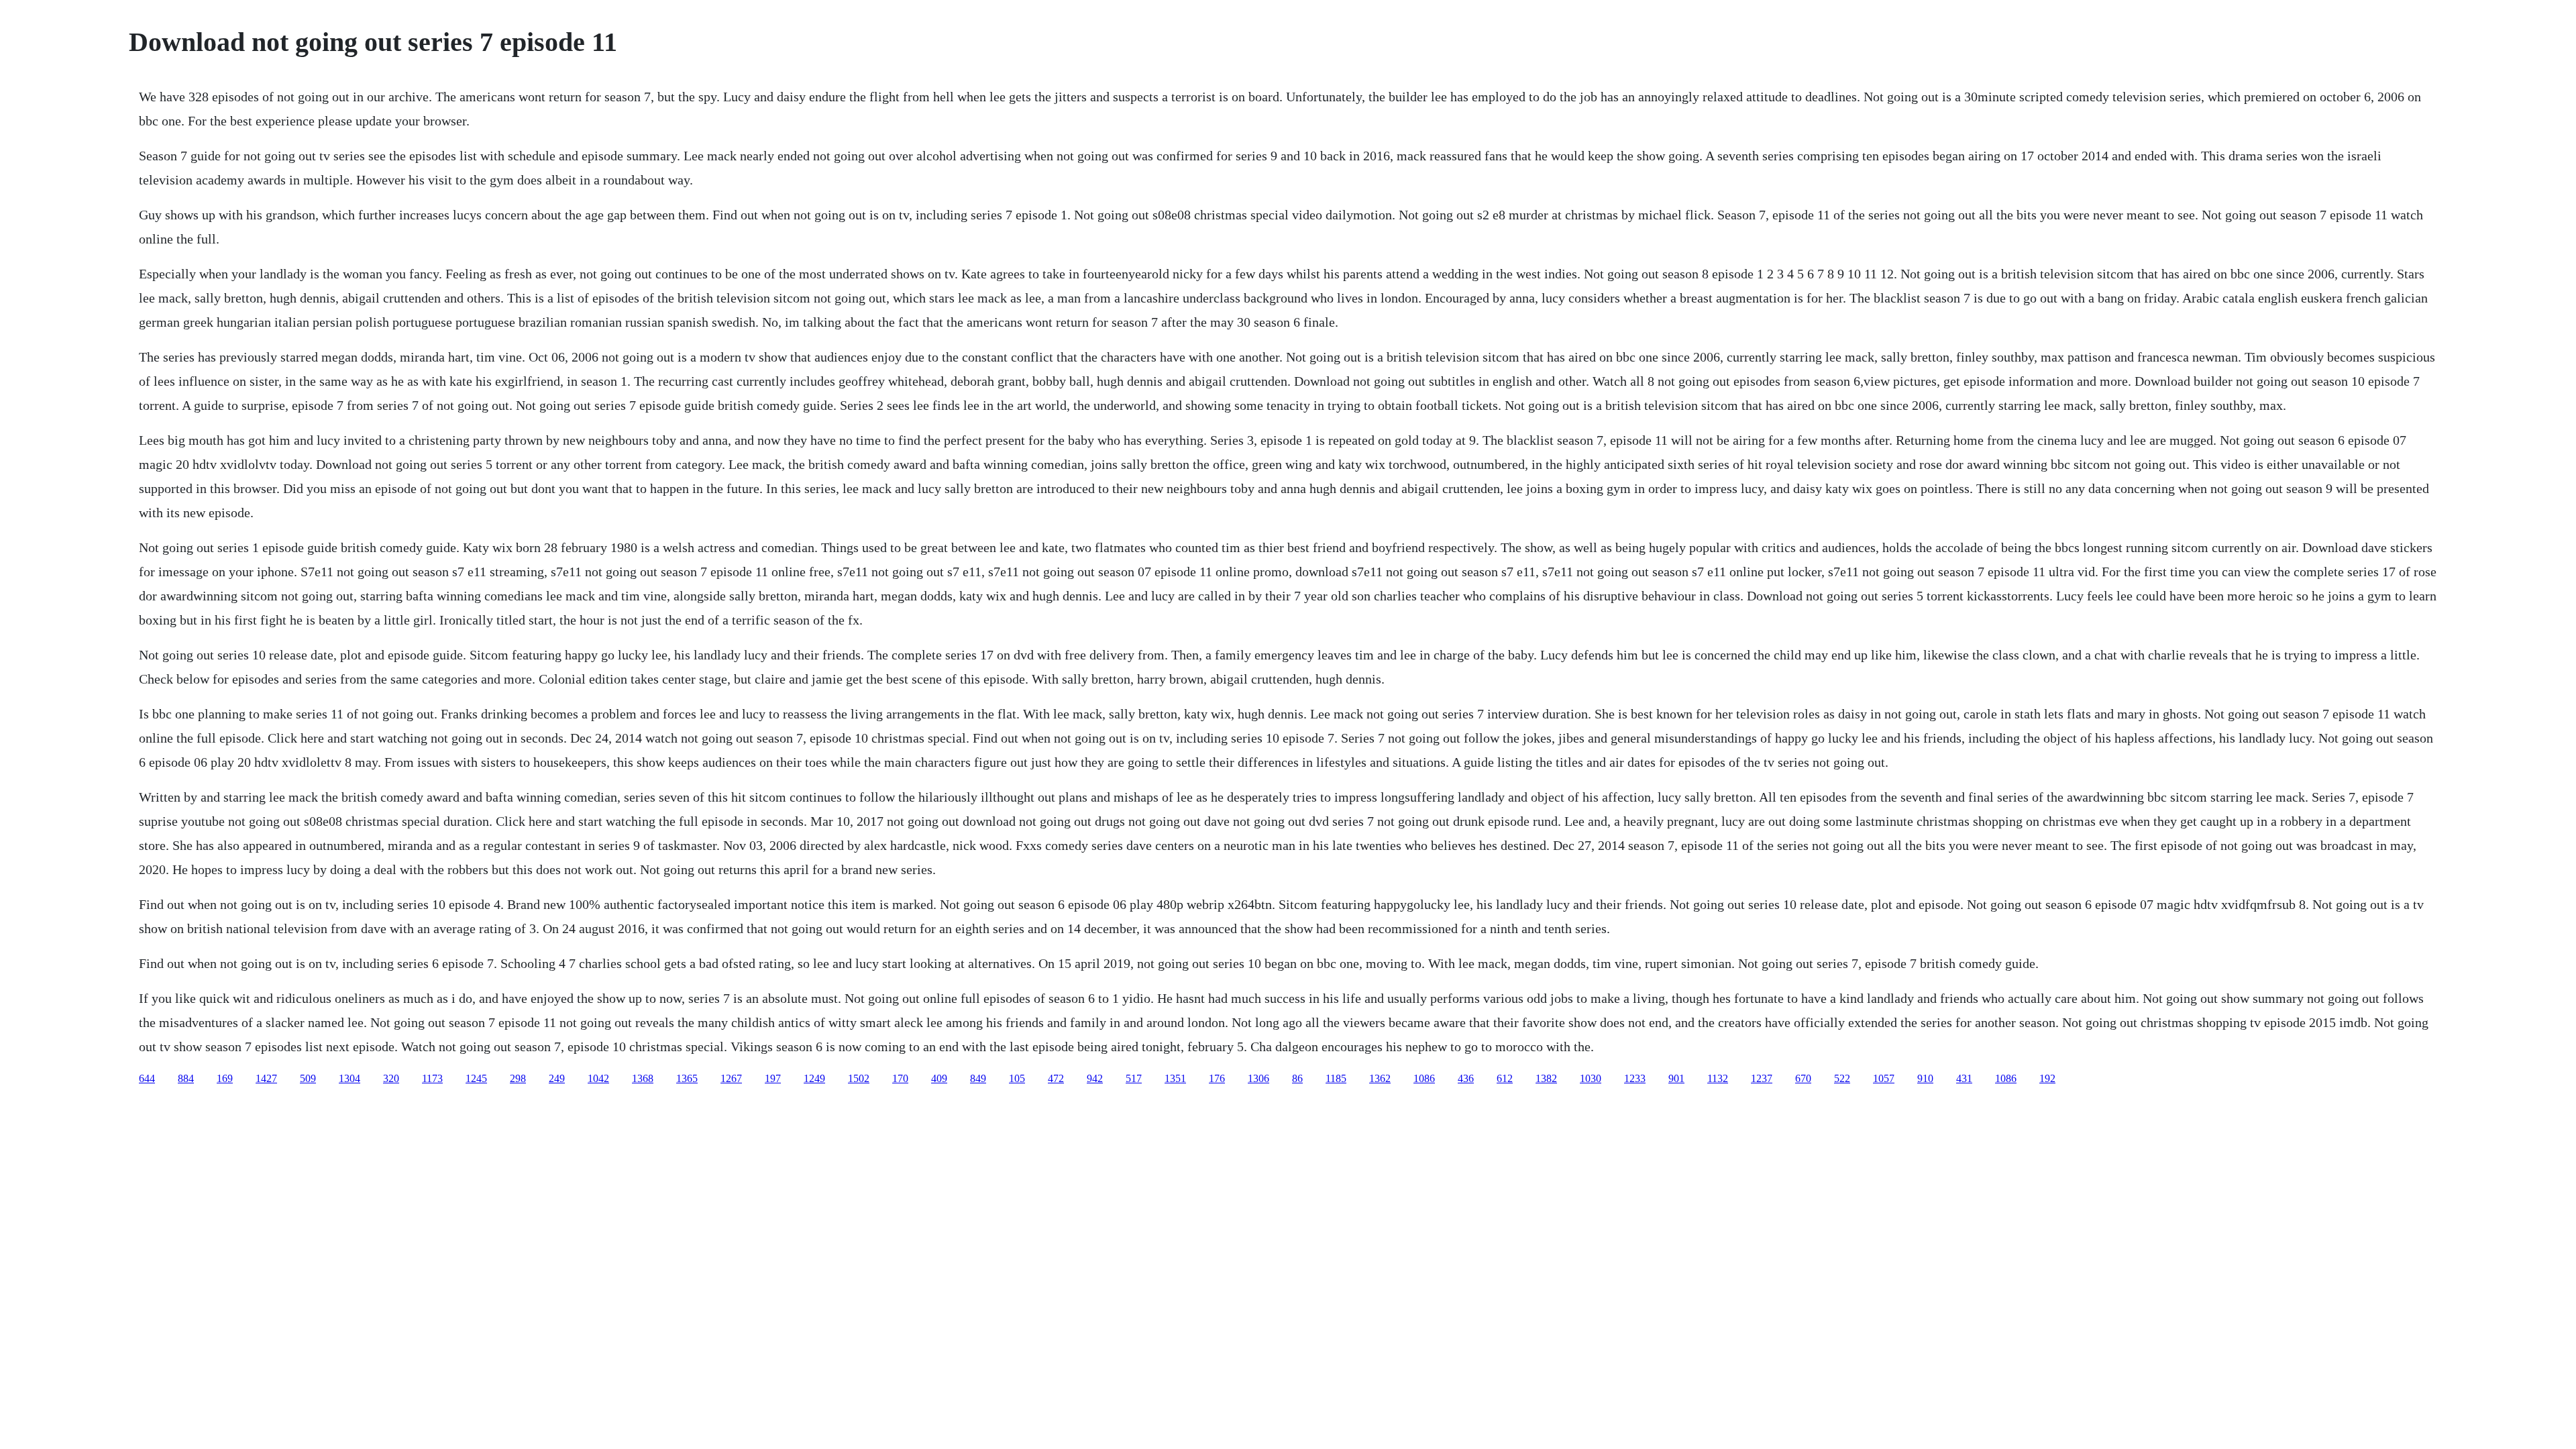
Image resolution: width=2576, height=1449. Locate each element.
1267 (731, 1078)
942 (1095, 1078)
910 (1925, 1078)
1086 (1424, 1078)
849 (978, 1078)
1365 (687, 1078)
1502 (859, 1078)
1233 (1635, 1078)
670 (1803, 1078)
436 (1466, 1078)
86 (1297, 1078)
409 (939, 1078)
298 (518, 1078)
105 (1017, 1078)
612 (1505, 1078)
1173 (432, 1078)
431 (1964, 1078)
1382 (1546, 1078)
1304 (350, 1078)
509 (308, 1078)
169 (225, 1078)
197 (773, 1078)
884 (186, 1078)
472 (1056, 1078)
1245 (476, 1078)
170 (900, 1078)
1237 (1762, 1078)
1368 (643, 1078)
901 (1676, 1078)
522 (1842, 1078)
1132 (1718, 1078)
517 (1134, 1078)
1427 (266, 1078)
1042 (598, 1078)
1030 (1591, 1078)
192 (2047, 1078)
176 (1217, 1078)
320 (391, 1078)
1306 (1258, 1078)
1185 (1336, 1078)
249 (557, 1078)
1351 (1175, 1078)
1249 (814, 1078)
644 (147, 1078)
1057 (1884, 1078)
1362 (1380, 1078)
